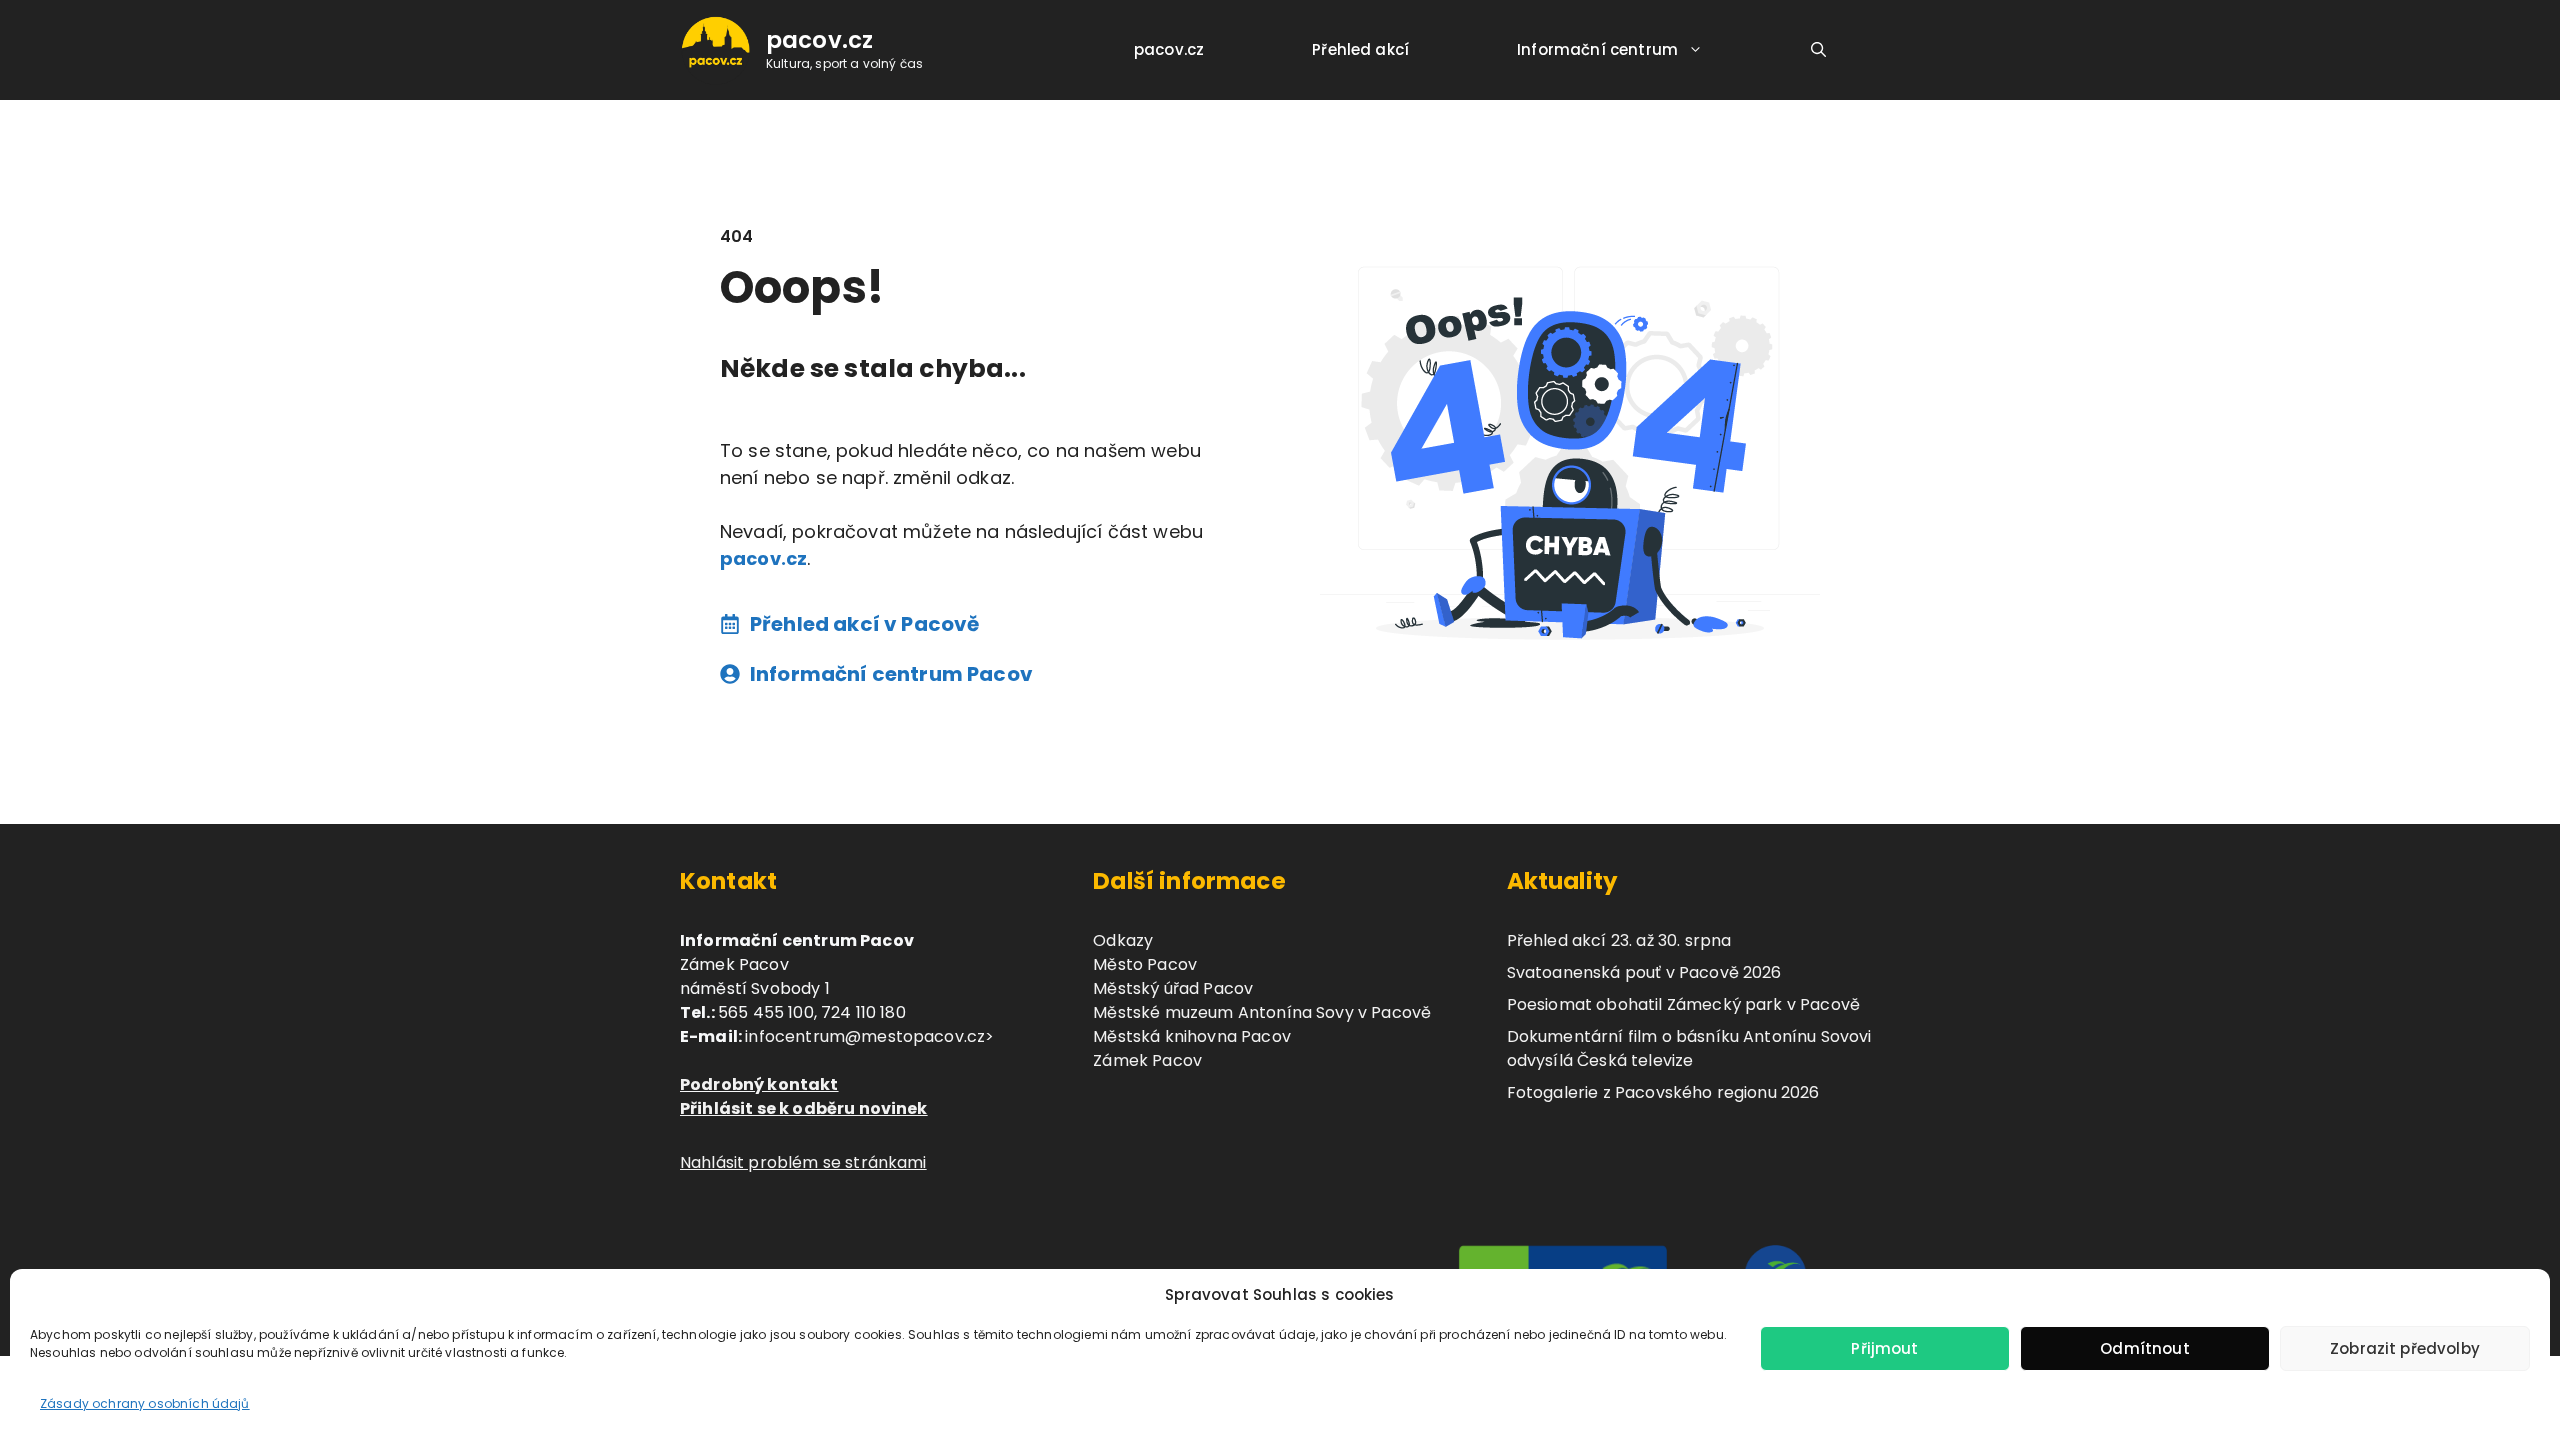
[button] (1818, 50)
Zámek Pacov (1147, 1060)
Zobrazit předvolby (2405, 1348)
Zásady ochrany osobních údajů (145, 1403)
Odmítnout (2144, 1348)
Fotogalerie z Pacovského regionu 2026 (1663, 1092)
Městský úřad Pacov (1173, 988)
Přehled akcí (1360, 49)
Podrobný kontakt (759, 1084)
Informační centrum (1597, 49)
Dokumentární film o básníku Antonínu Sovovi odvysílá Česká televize (1689, 1048)
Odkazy (1123, 940)
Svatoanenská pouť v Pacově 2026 (1644, 972)
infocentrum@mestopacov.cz (865, 1036)
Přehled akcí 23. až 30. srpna (1619, 940)
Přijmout (1884, 1348)
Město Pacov (1145, 964)
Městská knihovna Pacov (1192, 1036)
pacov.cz (819, 40)
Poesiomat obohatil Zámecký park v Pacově (1683, 1004)
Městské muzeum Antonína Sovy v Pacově (1262, 1012)
